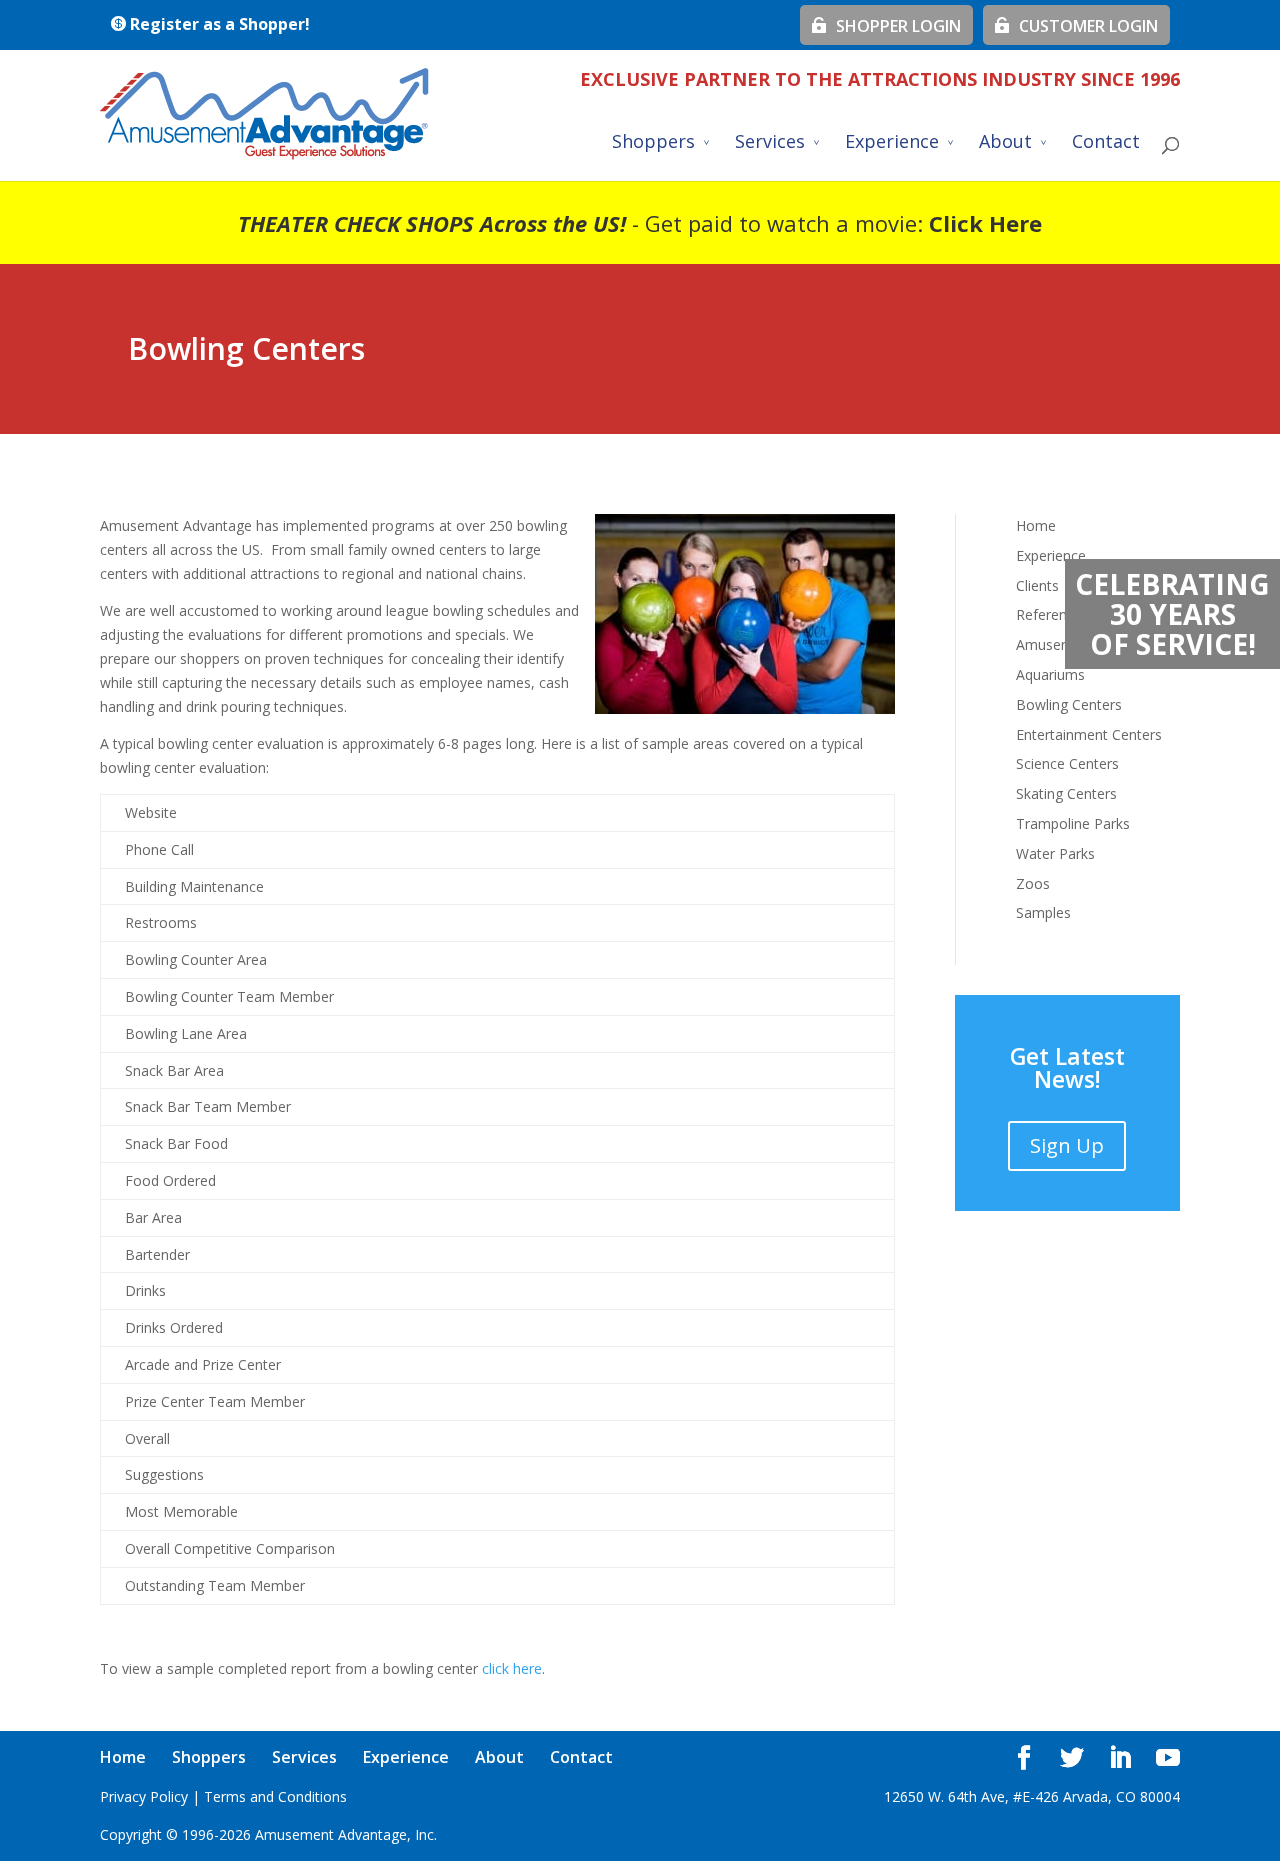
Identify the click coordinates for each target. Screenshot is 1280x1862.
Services (770, 143)
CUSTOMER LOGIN (1084, 26)
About (1005, 143)
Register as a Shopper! (218, 24)
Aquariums (1050, 674)
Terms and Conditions (275, 1796)
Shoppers (653, 143)
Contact (1106, 143)
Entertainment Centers (1089, 734)
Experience (892, 143)
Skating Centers (1066, 793)
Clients (1037, 585)
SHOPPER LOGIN (894, 26)
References (1052, 614)
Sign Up (1067, 1145)
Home (1036, 525)
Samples (1043, 912)
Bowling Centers (1069, 704)
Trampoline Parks (1073, 823)
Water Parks (1055, 853)
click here (512, 1668)
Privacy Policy (144, 1796)
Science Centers (1067, 763)
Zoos (1033, 883)
